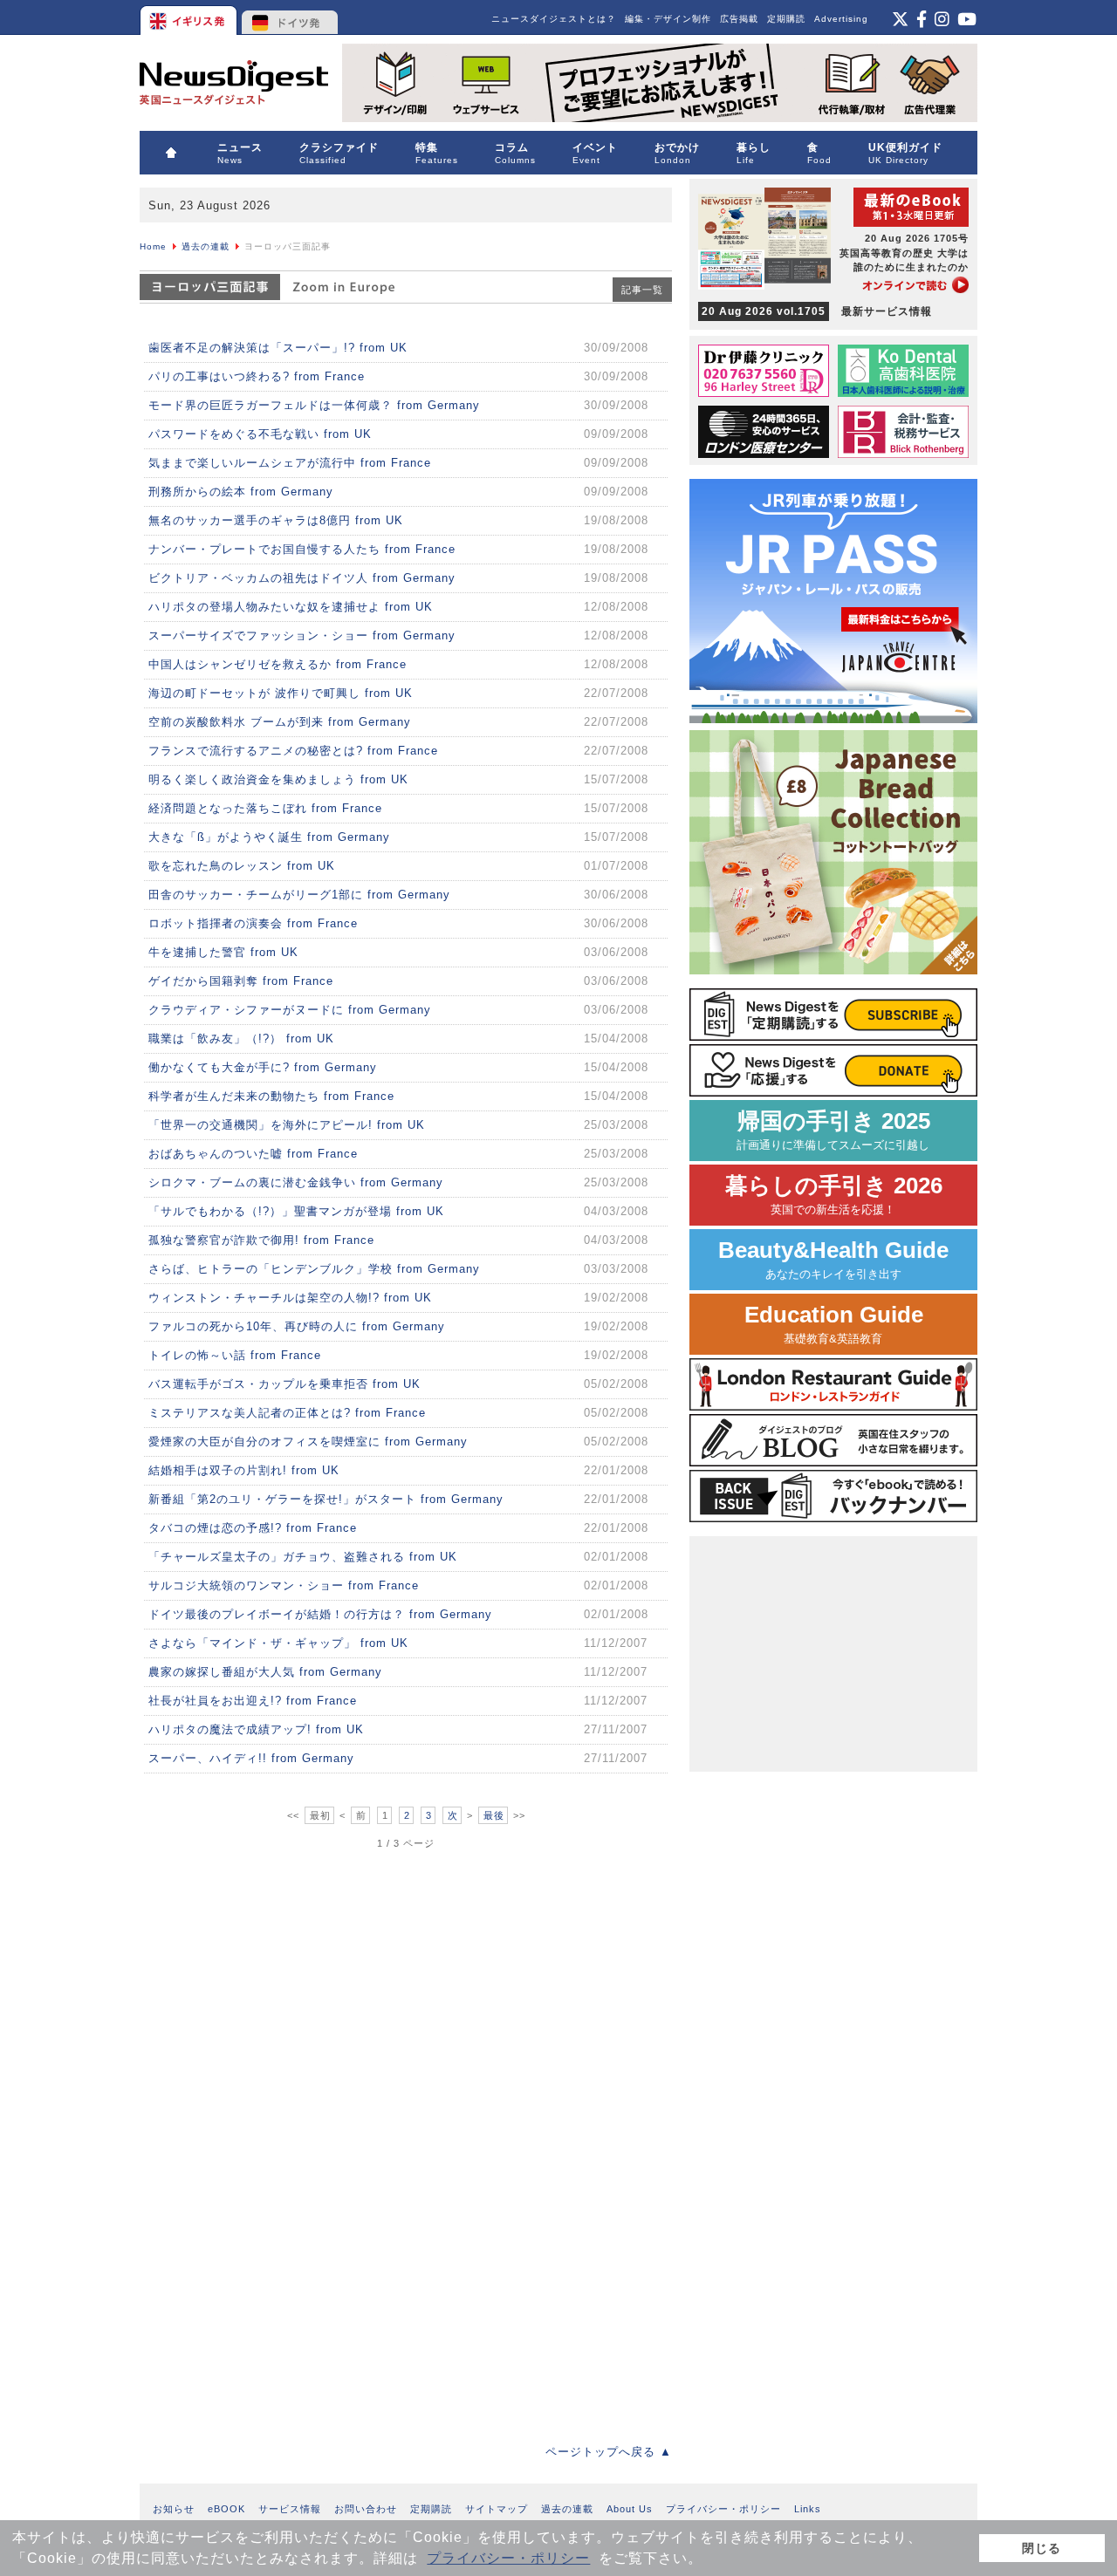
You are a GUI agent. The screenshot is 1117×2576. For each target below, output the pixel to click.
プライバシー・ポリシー (508, 2558)
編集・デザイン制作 (668, 19)
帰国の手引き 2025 (833, 1130)
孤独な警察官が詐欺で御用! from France (261, 1240)
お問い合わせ (366, 2509)
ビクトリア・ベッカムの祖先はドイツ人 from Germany (302, 578)
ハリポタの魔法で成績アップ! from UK (256, 1729)
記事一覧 (642, 290)
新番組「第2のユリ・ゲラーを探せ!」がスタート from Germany (326, 1499)
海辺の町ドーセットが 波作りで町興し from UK (281, 693)
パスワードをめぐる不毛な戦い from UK (260, 434)
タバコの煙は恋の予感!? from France (253, 1528)
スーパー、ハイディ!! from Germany (251, 1758)
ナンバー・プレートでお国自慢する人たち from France (302, 549)
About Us (630, 2509)
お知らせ (174, 2509)
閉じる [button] (1042, 2548)
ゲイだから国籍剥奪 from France (241, 981)
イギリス (190, 17)
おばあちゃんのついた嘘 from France (253, 1154)
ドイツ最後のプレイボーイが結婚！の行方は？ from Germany (320, 1614)
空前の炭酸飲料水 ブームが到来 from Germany (280, 722)
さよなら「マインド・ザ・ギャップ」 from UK (278, 1643)
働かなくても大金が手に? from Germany (263, 1067)
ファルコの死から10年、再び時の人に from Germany (297, 1326)
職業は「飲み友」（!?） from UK (241, 1039)
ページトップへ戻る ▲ (609, 2452)
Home (153, 246)
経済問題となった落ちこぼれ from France (265, 808)
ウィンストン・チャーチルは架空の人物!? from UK (290, 1298)
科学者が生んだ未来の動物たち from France (271, 1096)
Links (808, 2509)
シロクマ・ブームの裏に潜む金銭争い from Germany (296, 1182)
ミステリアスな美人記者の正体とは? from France (287, 1413)
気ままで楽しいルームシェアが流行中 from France (290, 463)
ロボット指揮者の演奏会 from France (253, 923)
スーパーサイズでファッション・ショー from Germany (302, 635)
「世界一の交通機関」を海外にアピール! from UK (287, 1125)
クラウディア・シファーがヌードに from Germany (290, 1010)
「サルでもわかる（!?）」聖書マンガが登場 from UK (296, 1211)
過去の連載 (206, 246)
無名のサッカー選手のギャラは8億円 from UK (276, 520)
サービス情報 (290, 2509)
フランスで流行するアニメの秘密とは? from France (293, 751)
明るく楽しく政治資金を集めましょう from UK (278, 779)
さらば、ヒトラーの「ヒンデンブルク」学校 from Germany (314, 1269)
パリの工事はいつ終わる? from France (257, 376)
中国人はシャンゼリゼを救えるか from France (278, 664)
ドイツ (290, 17)
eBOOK (226, 2509)
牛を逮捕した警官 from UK (223, 952)
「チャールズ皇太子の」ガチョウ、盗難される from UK (303, 1557)
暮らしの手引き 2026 (834, 1195)
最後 (494, 1815)
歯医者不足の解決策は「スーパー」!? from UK (278, 348)
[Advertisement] (271, 1971)
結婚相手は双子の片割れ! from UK (244, 1470)
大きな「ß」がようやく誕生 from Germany (269, 837)
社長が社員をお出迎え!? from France (253, 1701)
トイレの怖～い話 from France (235, 1355)
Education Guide (834, 1324)
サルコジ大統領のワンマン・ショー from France (284, 1585)
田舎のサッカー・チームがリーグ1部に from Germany (299, 895)
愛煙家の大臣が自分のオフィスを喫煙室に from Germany (308, 1442)
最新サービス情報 (817, 311)
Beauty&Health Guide (833, 1259)
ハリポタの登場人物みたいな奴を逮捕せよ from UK (291, 607)
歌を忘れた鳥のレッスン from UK (242, 866)
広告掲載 (739, 19)
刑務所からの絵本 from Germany (241, 492)
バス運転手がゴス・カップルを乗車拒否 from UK (284, 1384)
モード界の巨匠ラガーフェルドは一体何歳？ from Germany (314, 405)
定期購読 (786, 19)
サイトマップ (497, 2509)
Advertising (841, 19)
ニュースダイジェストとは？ (554, 19)
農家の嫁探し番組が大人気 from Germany (265, 1672)
